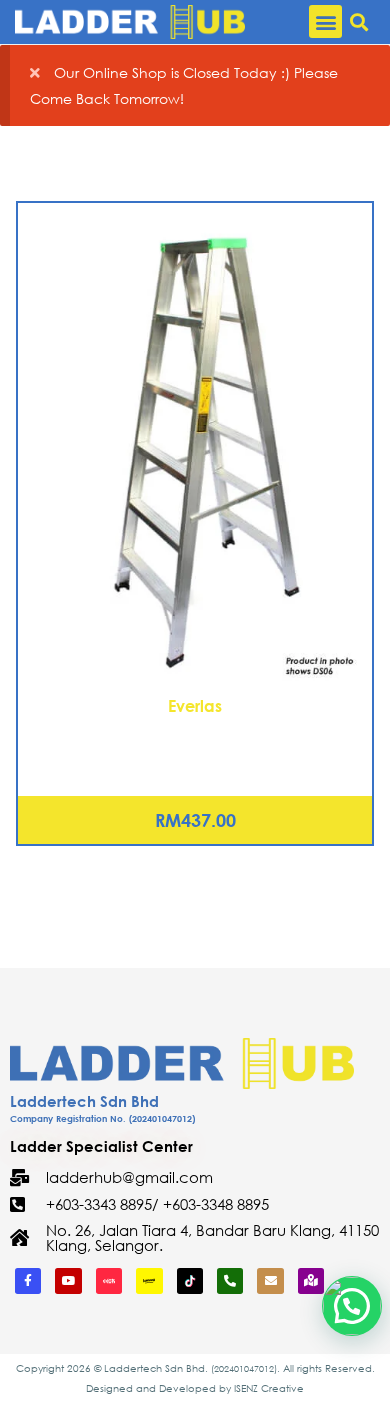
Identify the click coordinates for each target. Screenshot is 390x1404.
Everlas (195, 705)
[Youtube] (68, 1281)
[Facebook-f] (28, 1281)
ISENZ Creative (269, 1388)
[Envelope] (270, 1281)
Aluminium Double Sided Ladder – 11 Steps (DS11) (195, 731)
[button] (325, 21)
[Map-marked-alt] (311, 1281)
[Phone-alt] (230, 1281)
